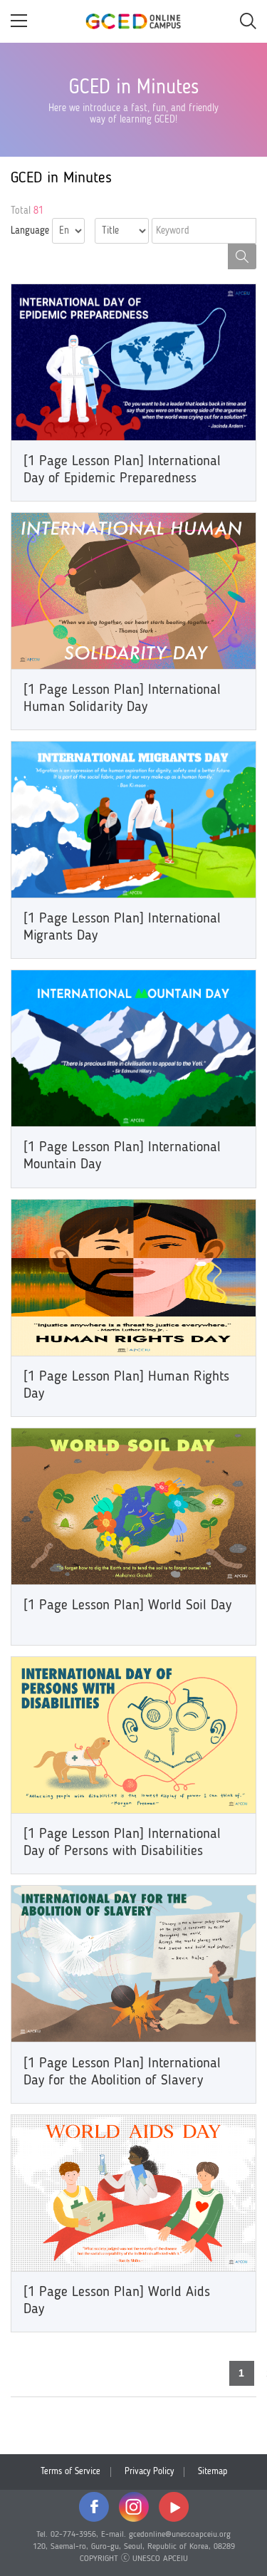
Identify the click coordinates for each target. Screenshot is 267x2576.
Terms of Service (70, 2472)
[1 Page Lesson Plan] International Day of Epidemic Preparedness (122, 470)
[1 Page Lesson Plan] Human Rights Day (126, 1386)
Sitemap (213, 2472)
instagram (134, 2507)
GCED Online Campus (134, 21)
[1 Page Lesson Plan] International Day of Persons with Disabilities (122, 1843)
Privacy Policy (149, 2472)
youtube (174, 2507)
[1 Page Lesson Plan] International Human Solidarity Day (122, 699)
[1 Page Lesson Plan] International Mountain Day (122, 1156)
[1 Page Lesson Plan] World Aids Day (117, 2301)
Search (242, 256)
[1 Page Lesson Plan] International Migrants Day (122, 928)
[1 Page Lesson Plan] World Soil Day (127, 1606)
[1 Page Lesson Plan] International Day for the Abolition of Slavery (122, 2072)
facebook (94, 2507)
